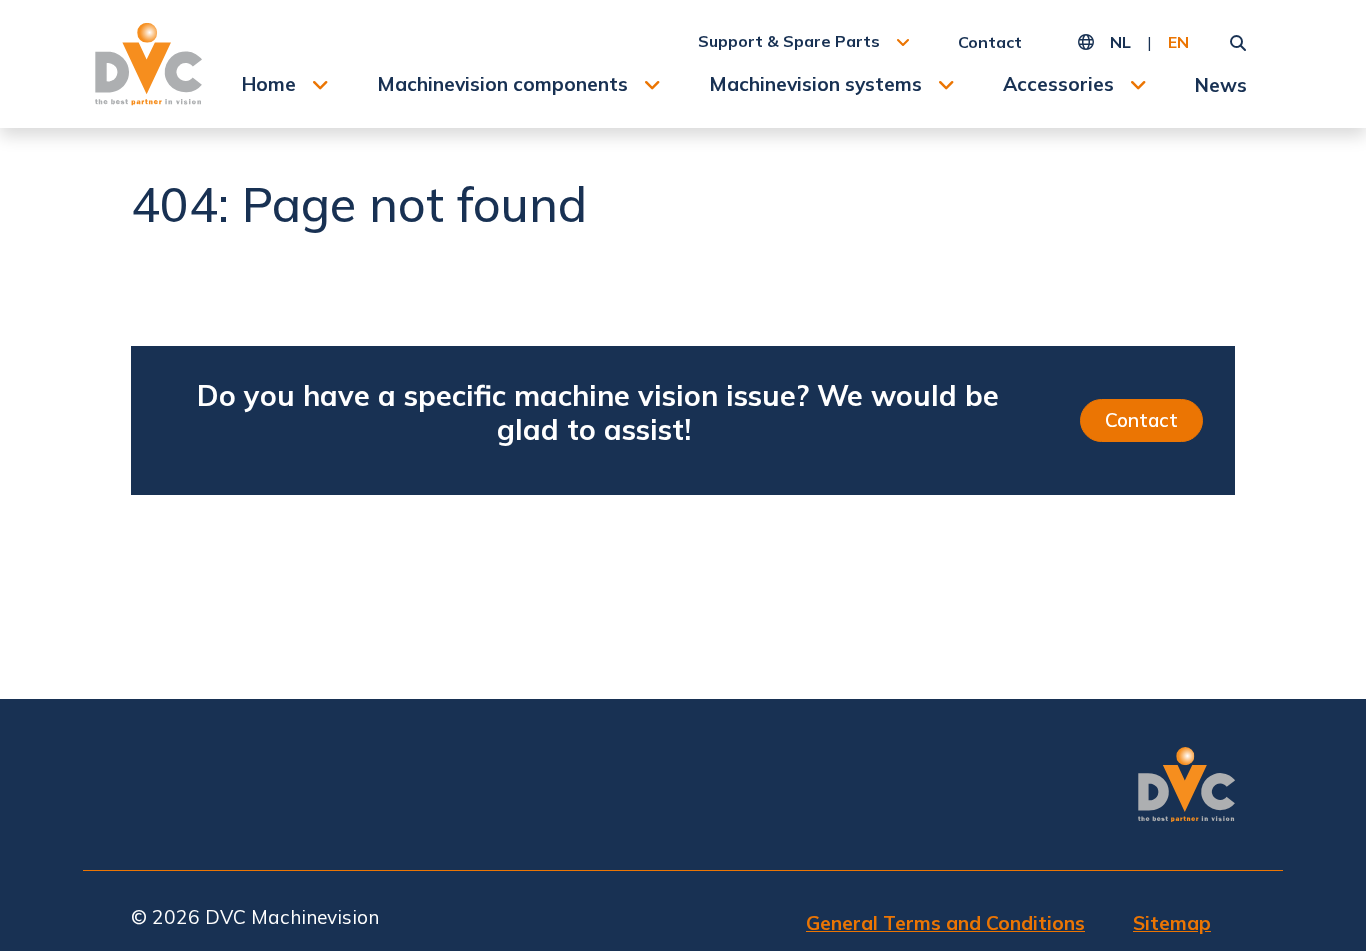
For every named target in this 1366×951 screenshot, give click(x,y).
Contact (990, 42)
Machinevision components (502, 84)
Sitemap (1172, 923)
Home (269, 84)
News (1221, 85)
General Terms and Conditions (945, 923)
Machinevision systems (815, 84)
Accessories (1058, 84)
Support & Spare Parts (789, 41)
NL (1120, 42)
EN (1178, 42)
